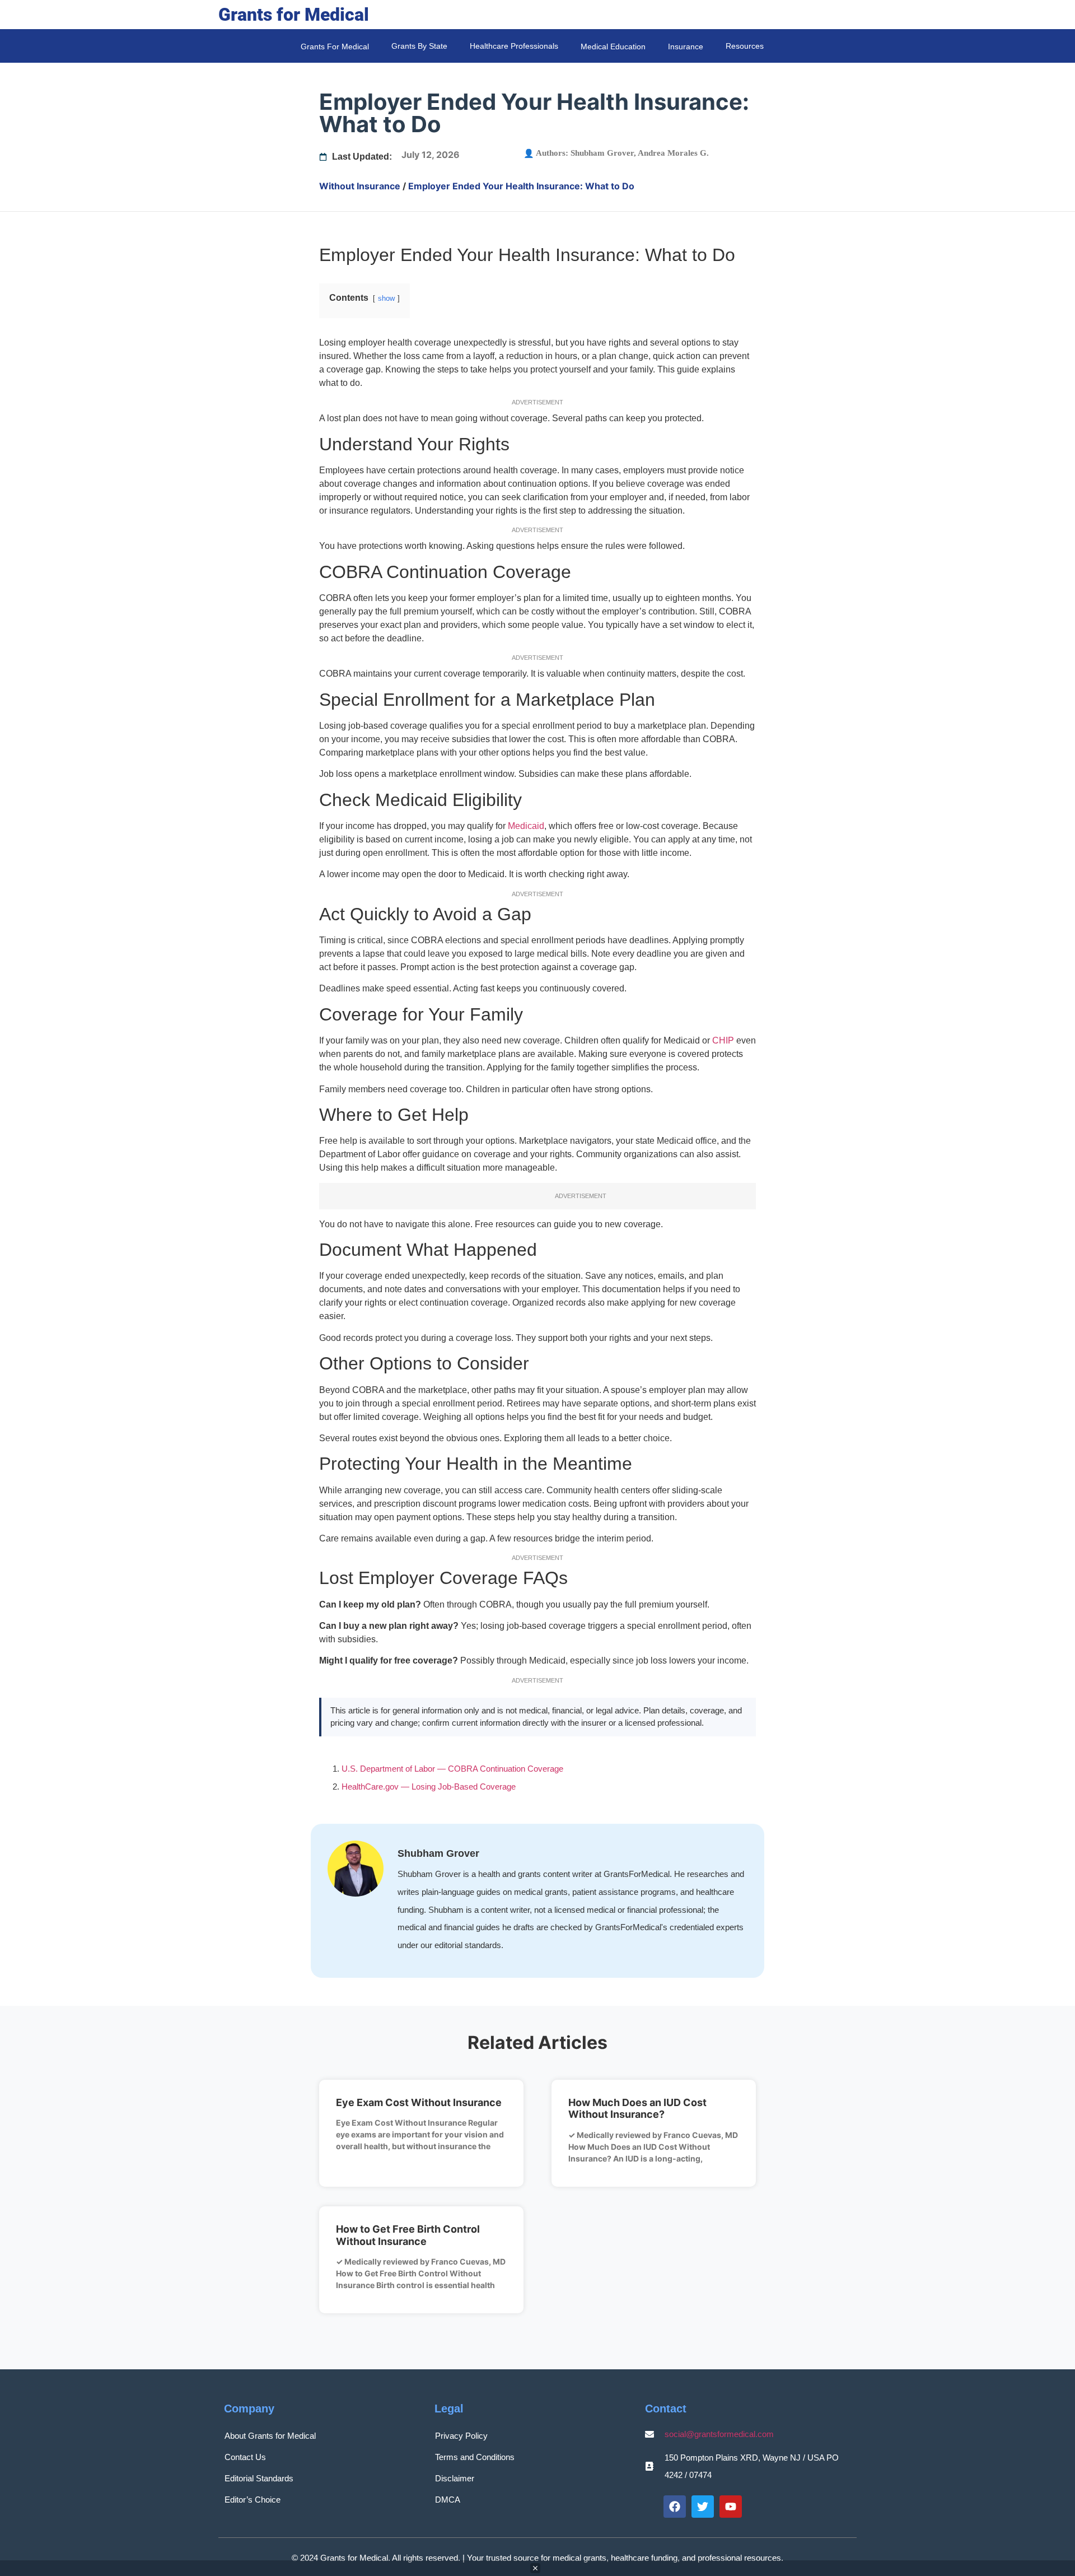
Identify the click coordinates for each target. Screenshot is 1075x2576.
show (386, 298)
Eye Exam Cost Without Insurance (419, 2102)
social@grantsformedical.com (719, 2434)
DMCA (448, 2500)
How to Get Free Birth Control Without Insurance (408, 2235)
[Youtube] (731, 2507)
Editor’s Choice (253, 2500)
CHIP (723, 1040)
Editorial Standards (259, 2478)
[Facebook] (675, 2507)
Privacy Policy (461, 2436)
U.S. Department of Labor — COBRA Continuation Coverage (452, 1769)
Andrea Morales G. (673, 153)
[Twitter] (703, 2507)
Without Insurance (360, 186)
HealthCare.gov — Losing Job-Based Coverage (429, 1787)
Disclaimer (455, 2478)
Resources (745, 46)
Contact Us (245, 2457)
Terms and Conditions (475, 2457)
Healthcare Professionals (514, 46)
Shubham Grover (602, 153)
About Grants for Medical (270, 2436)
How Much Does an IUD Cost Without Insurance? (637, 2109)
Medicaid (526, 826)
